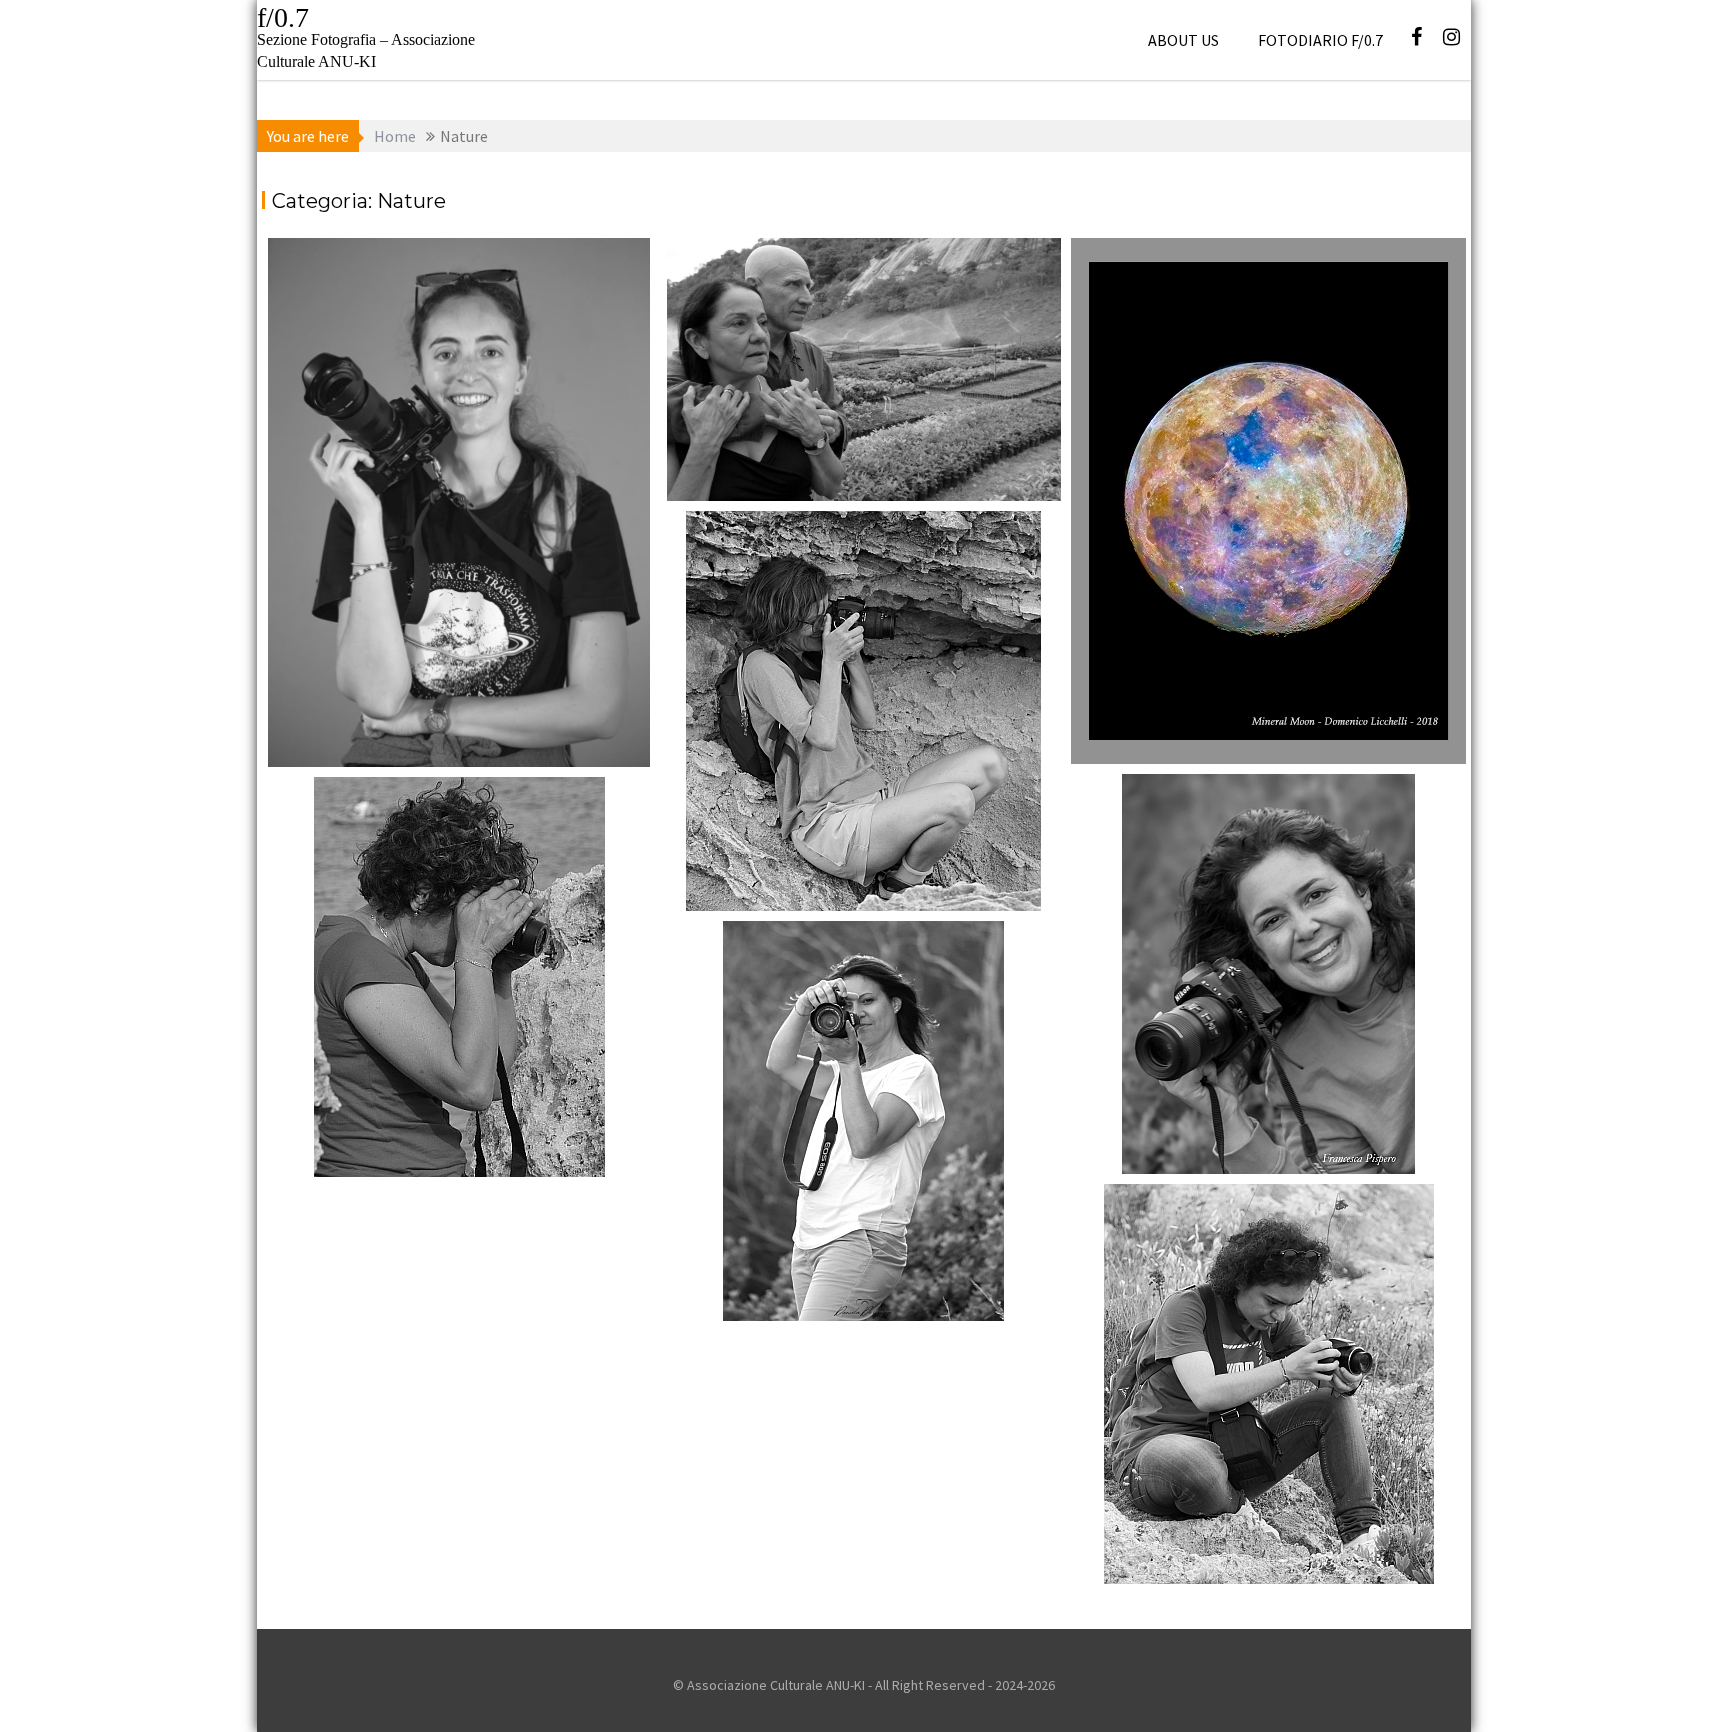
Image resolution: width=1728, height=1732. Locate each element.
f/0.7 (283, 17)
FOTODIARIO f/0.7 (1320, 40)
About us (1183, 40)
